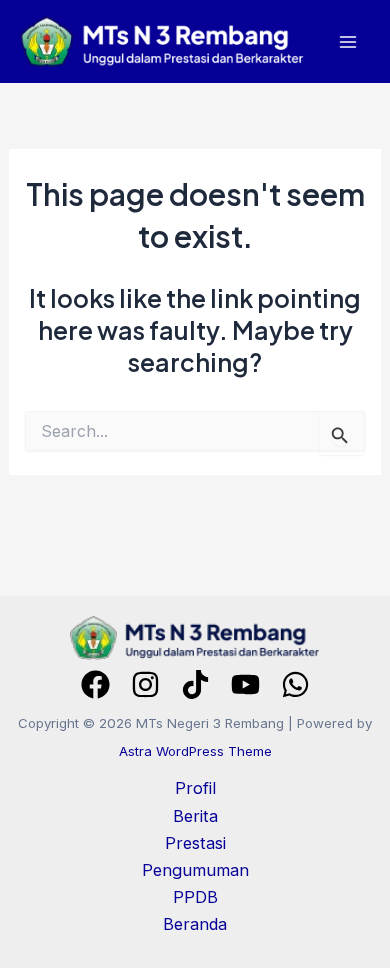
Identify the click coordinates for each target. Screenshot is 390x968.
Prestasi (195, 843)
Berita (195, 816)
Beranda (195, 924)
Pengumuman (195, 870)
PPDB (195, 897)
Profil (195, 788)
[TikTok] (195, 684)
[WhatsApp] (295, 684)
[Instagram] (145, 684)
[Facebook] (95, 684)
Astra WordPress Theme (195, 751)
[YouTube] (245, 684)
